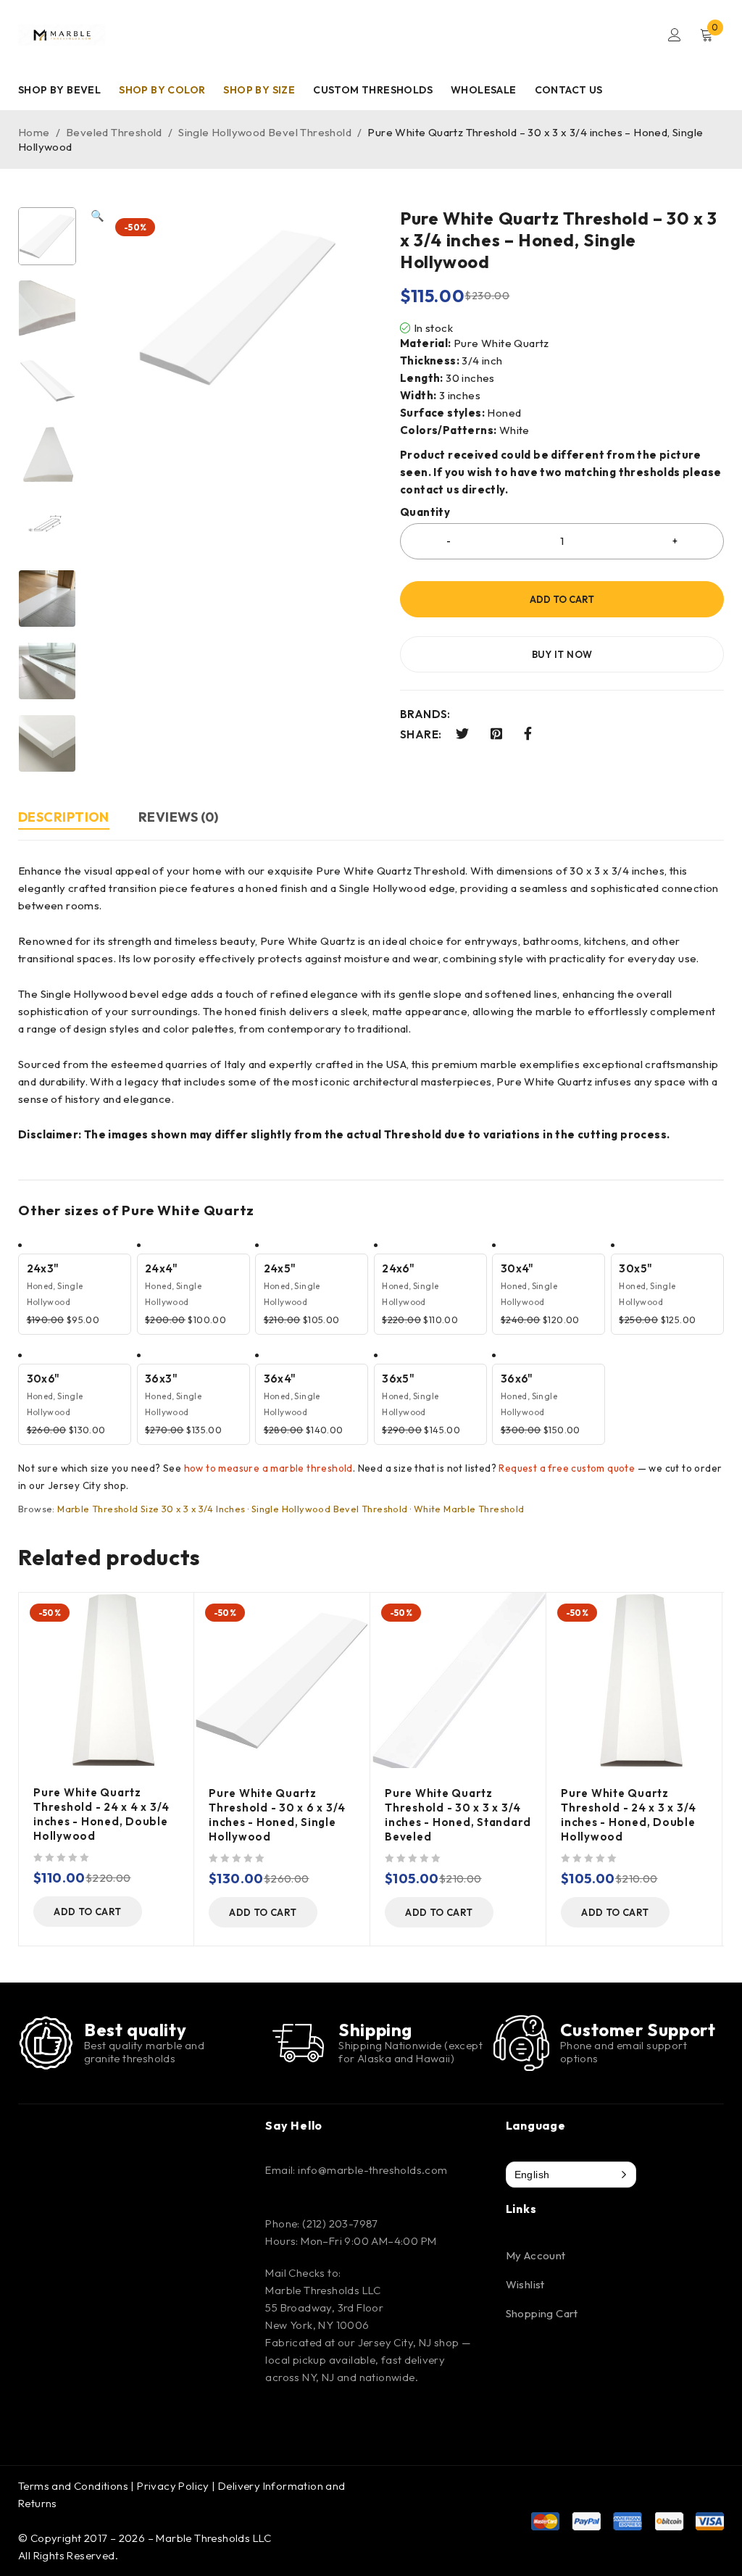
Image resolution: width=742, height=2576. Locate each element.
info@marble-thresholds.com (372, 2170)
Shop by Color (162, 90)
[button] (97, 490)
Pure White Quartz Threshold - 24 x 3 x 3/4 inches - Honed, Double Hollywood (629, 1815)
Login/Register (675, 35)
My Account (536, 2255)
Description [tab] (64, 817)
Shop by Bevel (59, 90)
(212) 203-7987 (340, 2223)
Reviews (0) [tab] (179, 817)
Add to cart (562, 599)
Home (34, 132)
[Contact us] (521, 2043)
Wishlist (525, 2284)
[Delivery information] (298, 2042)
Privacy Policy (173, 2486)
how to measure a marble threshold (268, 1468)
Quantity (425, 512)
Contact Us (569, 90)
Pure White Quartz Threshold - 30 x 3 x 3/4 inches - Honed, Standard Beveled (458, 1815)
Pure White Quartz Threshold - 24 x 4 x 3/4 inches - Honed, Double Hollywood (101, 1814)
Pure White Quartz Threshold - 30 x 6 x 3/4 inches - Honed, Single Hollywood (277, 1815)
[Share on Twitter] (462, 734)
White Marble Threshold (469, 1509)
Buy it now (562, 654)
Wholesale (484, 90)
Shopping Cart (542, 2313)
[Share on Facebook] (528, 734)
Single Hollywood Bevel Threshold (265, 132)
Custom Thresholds (373, 90)
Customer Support (638, 2030)
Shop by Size (259, 90)
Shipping (375, 2030)
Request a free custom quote (567, 1468)
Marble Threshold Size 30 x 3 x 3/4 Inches (151, 1509)
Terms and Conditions (73, 2486)
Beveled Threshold (114, 132)
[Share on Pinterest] (496, 734)
